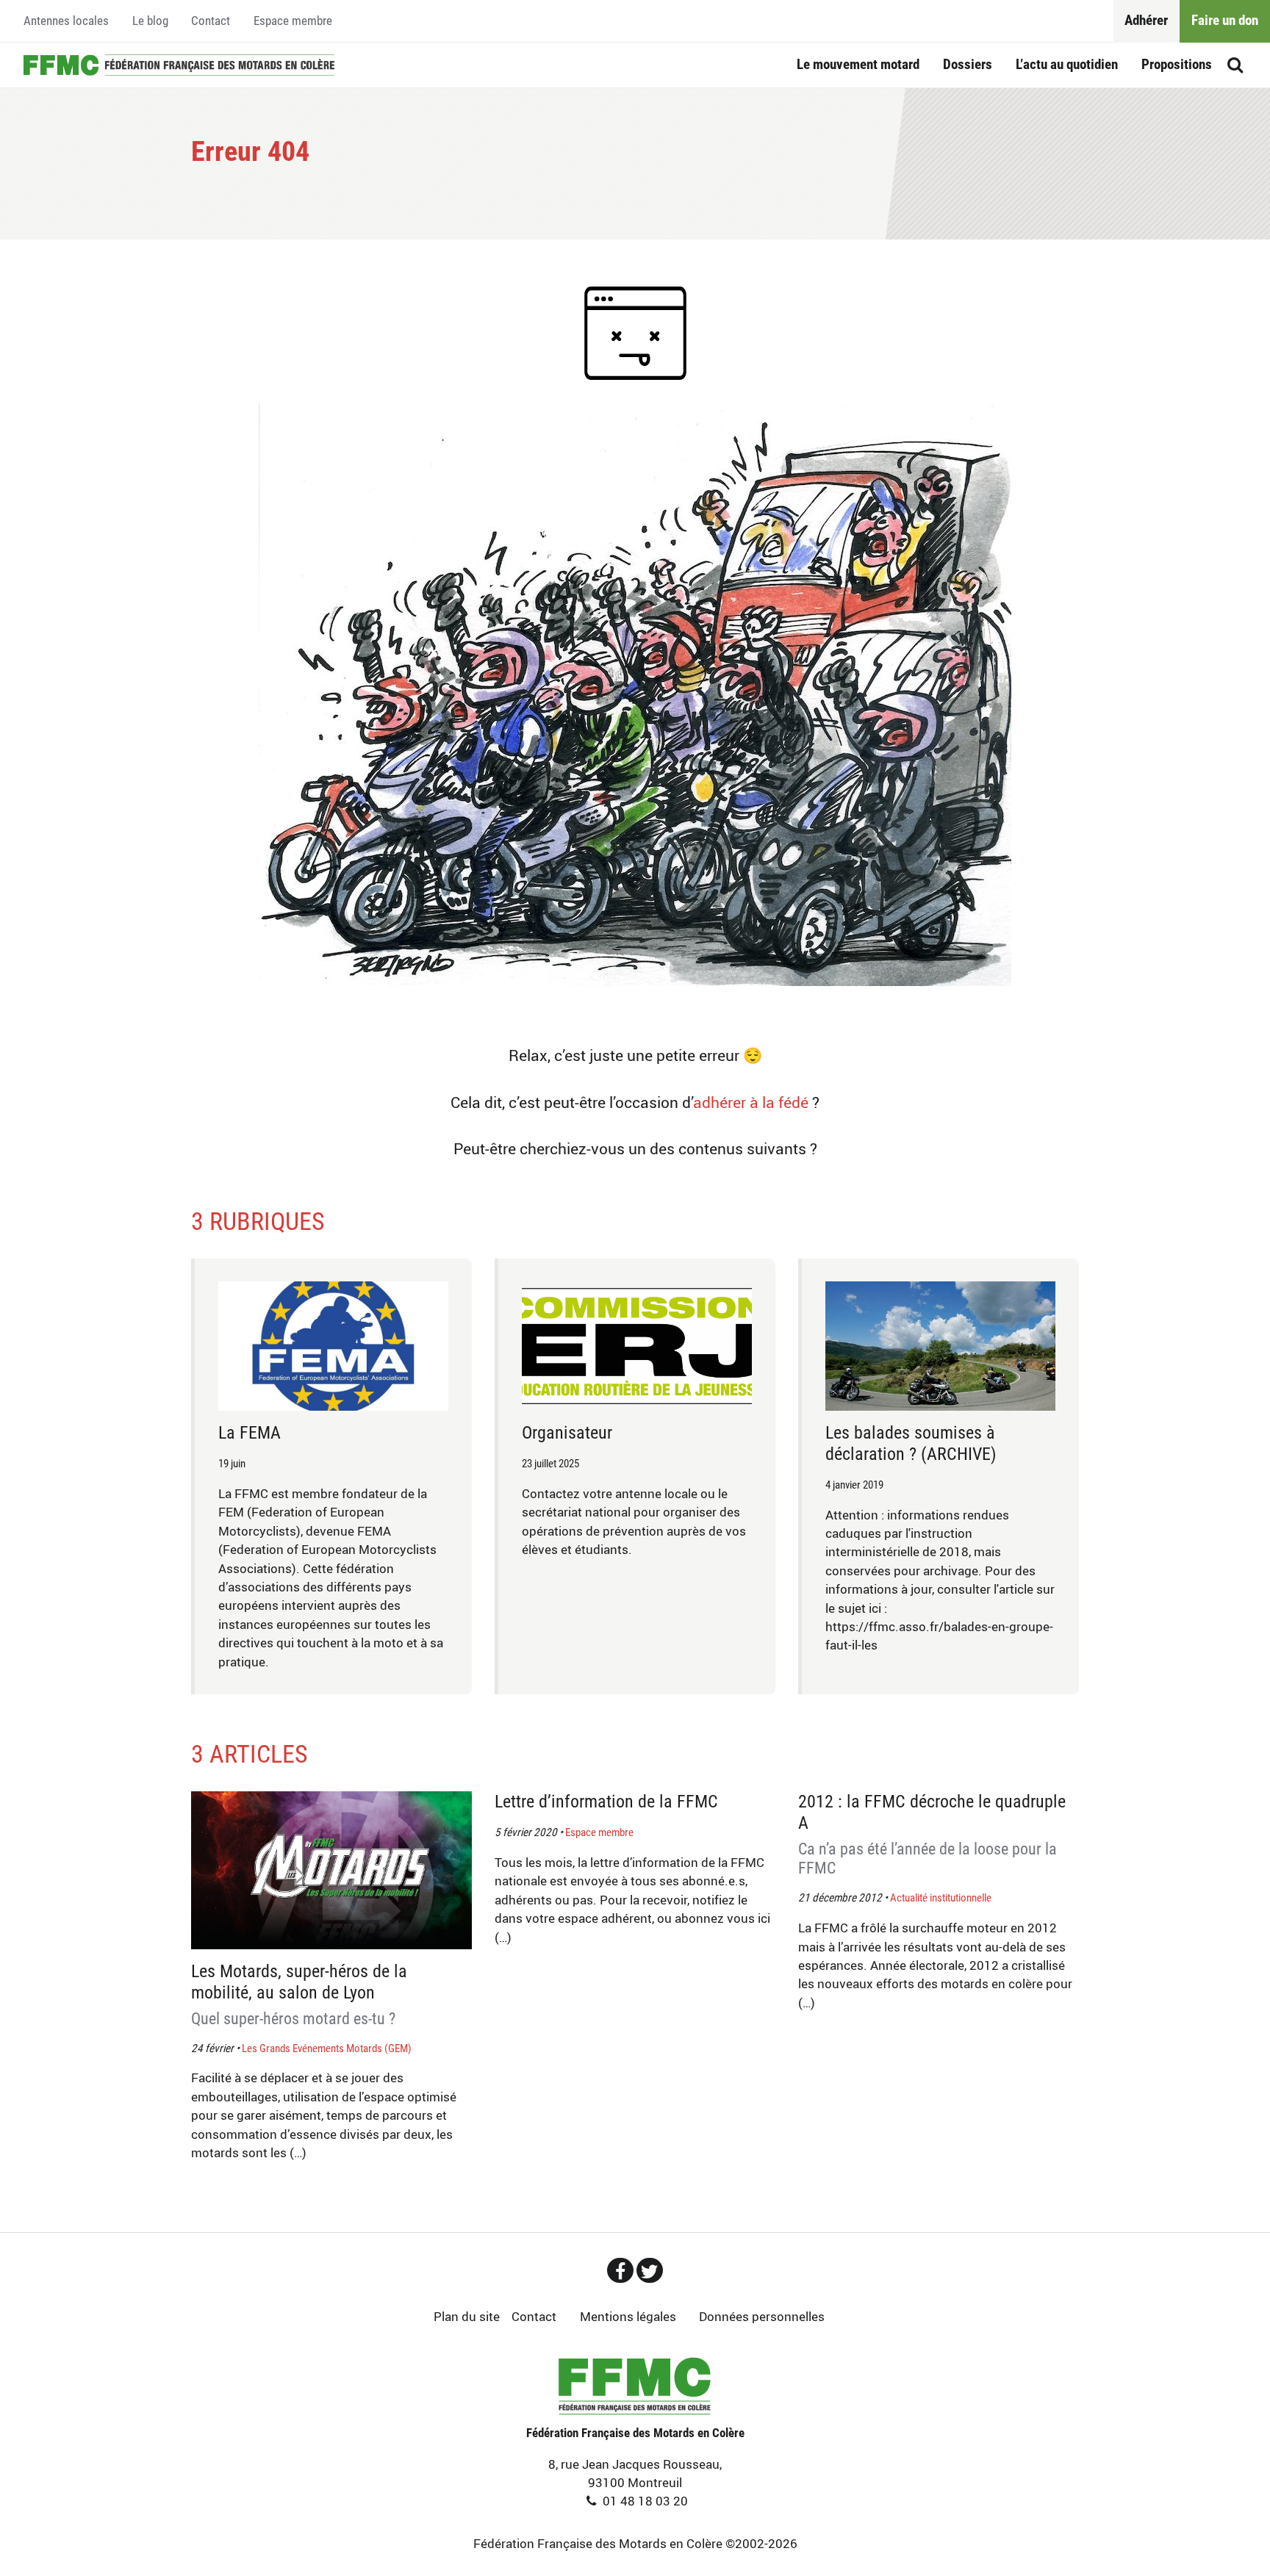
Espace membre (293, 21)
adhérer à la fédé (751, 1102)
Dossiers (968, 64)
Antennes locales (66, 21)
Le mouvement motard (858, 64)
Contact (211, 21)
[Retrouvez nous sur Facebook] (620, 2270)
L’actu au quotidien (1067, 64)
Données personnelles (762, 2316)
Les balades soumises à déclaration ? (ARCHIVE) (911, 1443)
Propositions (1177, 64)
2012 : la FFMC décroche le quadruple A (932, 1834)
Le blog (150, 21)
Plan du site (467, 2316)
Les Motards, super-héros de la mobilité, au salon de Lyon (299, 1994)
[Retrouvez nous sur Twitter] (650, 2270)
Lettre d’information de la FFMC (606, 1802)
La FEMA (250, 1433)
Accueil (179, 65)
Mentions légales (628, 2316)
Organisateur (567, 1433)
